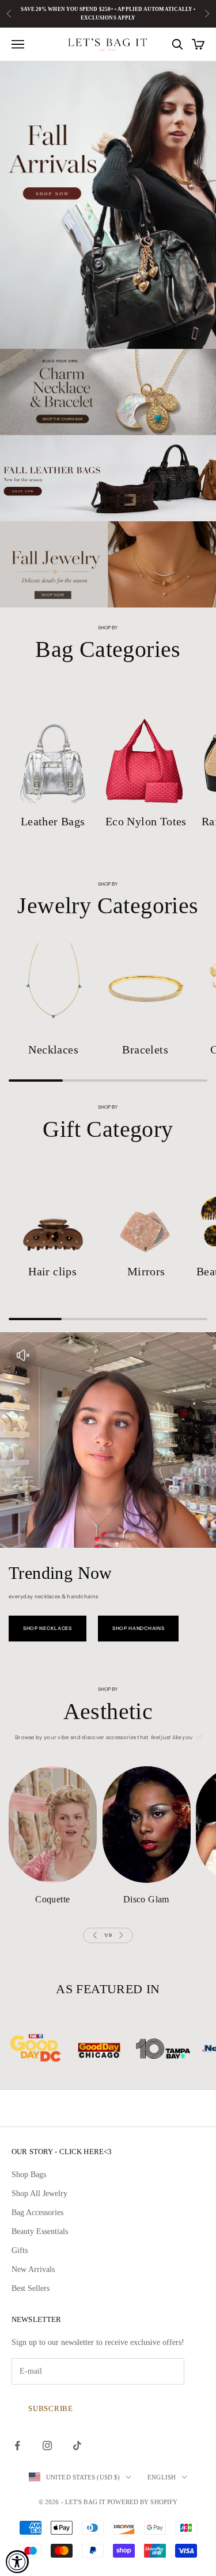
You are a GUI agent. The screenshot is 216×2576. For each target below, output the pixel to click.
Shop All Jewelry (39, 2194)
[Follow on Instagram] (47, 2446)
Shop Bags (29, 2175)
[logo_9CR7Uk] (180, 2048)
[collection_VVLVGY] (147, 1825)
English (162, 2477)
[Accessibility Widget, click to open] (17, 2562)
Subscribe (51, 2408)
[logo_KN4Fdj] (116, 2048)
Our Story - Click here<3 (62, 2152)
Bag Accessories (37, 2212)
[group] (108, 205)
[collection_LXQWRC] (53, 1825)
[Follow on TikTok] (77, 2446)
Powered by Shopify (142, 2502)
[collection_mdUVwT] (53, 1210)
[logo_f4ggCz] (53, 2048)
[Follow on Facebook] (17, 2446)
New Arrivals (33, 2269)
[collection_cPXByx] (146, 746)
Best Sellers (31, 2288)
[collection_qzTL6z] (54, 988)
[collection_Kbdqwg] (53, 746)
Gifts (20, 2250)
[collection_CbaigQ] (146, 988)
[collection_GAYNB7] (147, 1210)
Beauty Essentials (40, 2231)
